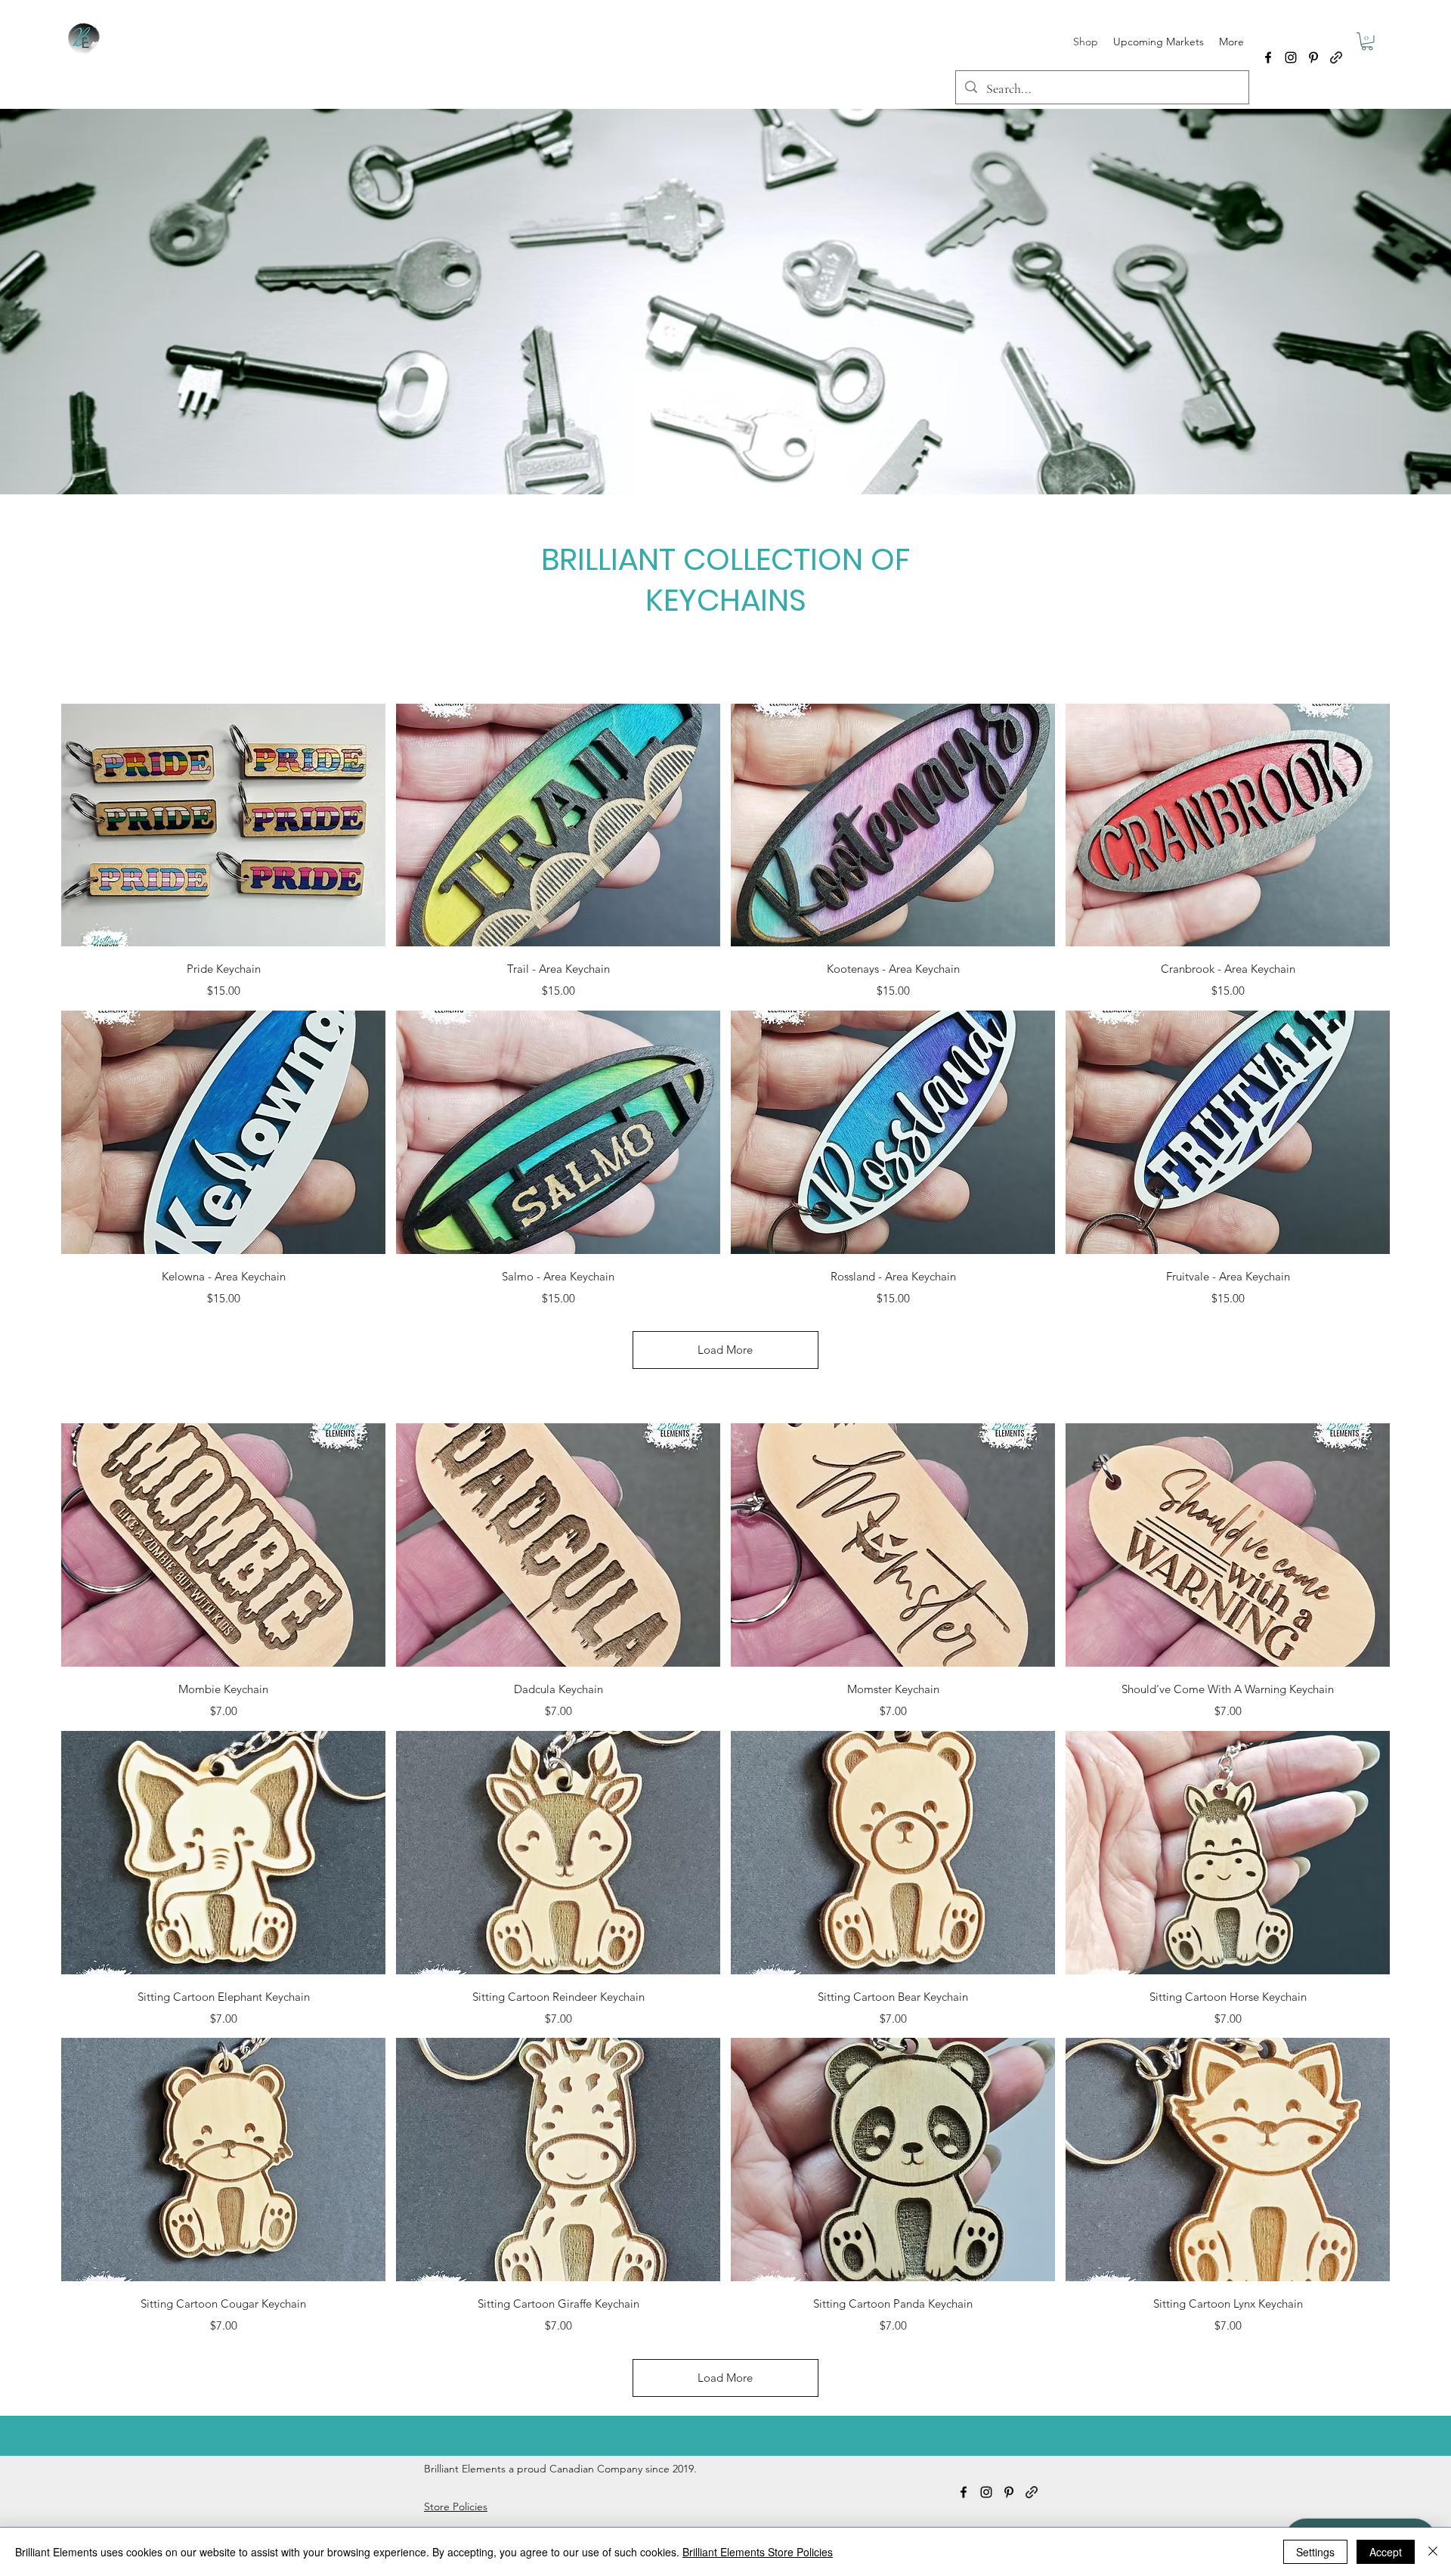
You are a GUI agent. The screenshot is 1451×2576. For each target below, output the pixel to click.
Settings (1315, 2552)
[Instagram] (1291, 57)
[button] (1367, 42)
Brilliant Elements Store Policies (758, 2552)
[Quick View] (223, 825)
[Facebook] (1268, 57)
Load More (725, 1350)
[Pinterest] (1313, 57)
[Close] (1433, 2552)
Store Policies (456, 2506)
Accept (1386, 2552)
